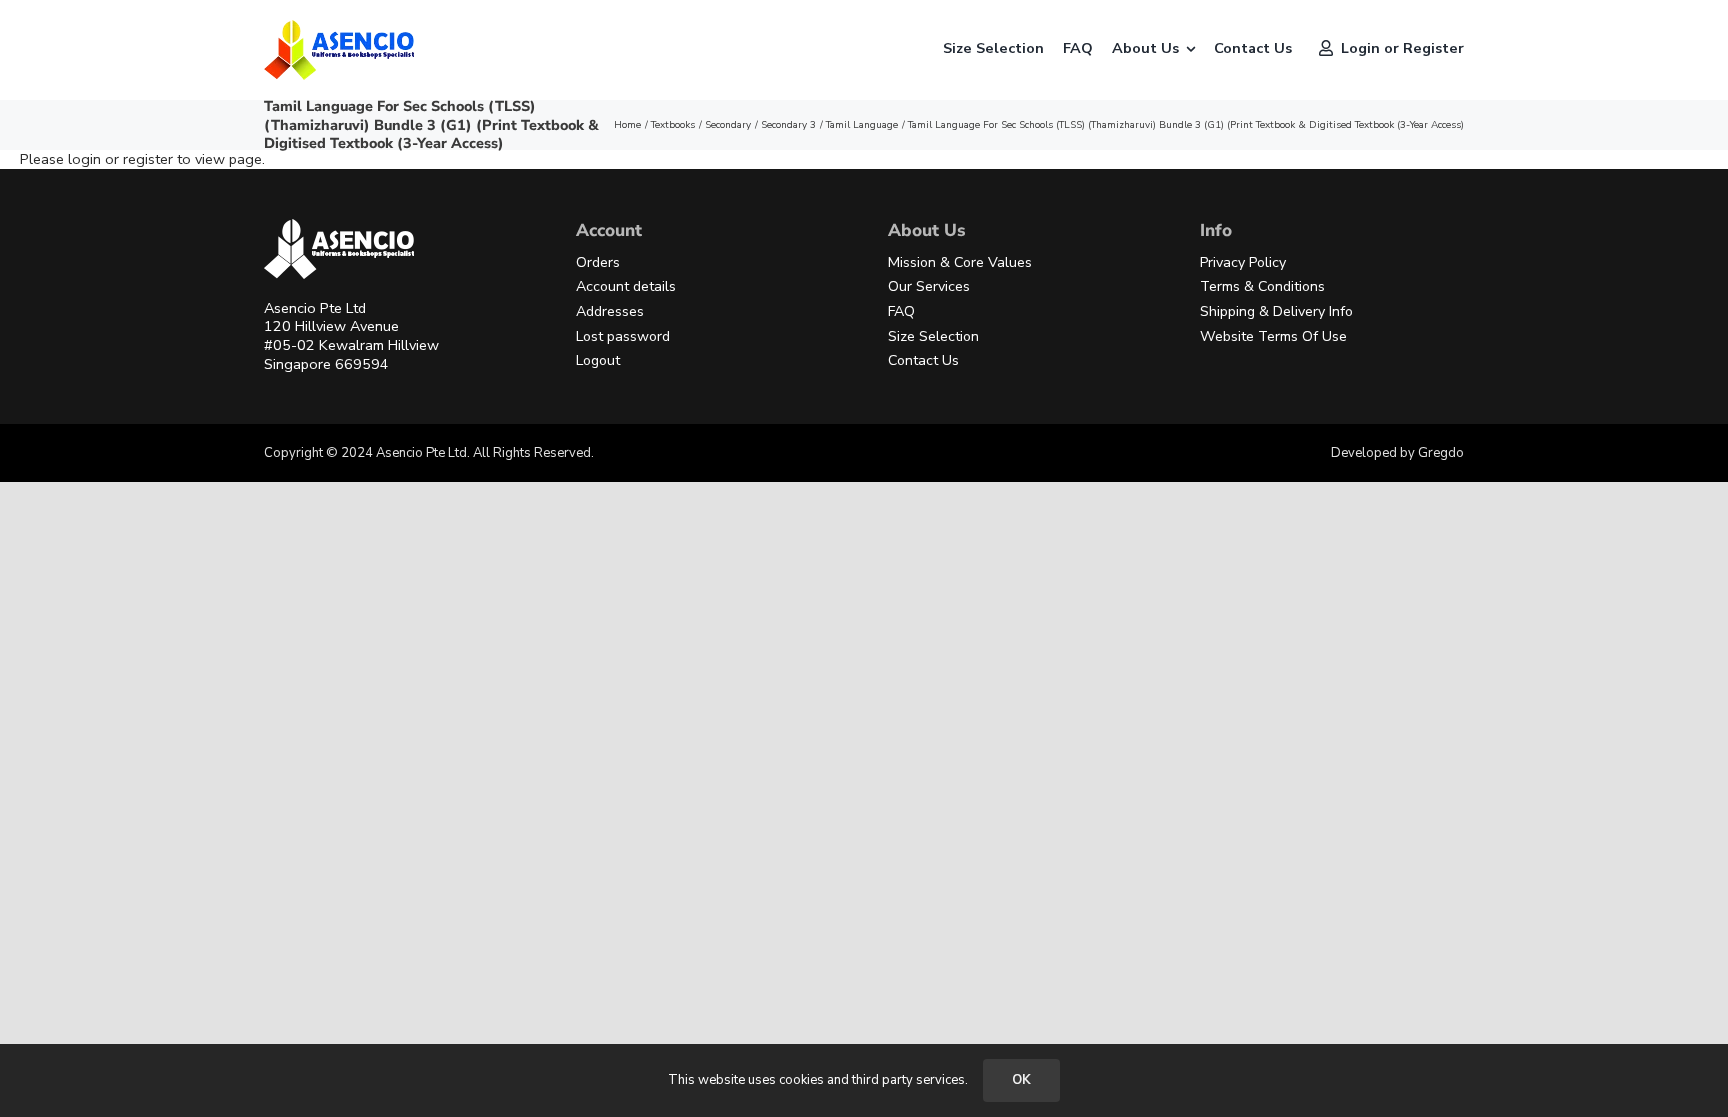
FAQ (901, 311)
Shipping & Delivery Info (1276, 311)
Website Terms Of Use (1273, 336)
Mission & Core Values (960, 262)
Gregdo (1441, 453)
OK (1021, 1080)
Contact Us (923, 360)
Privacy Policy (1243, 262)
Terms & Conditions (1262, 286)
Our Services (929, 286)
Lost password (623, 336)
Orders (598, 262)
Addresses (610, 311)
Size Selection (933, 336)
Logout (598, 360)
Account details (626, 286)
